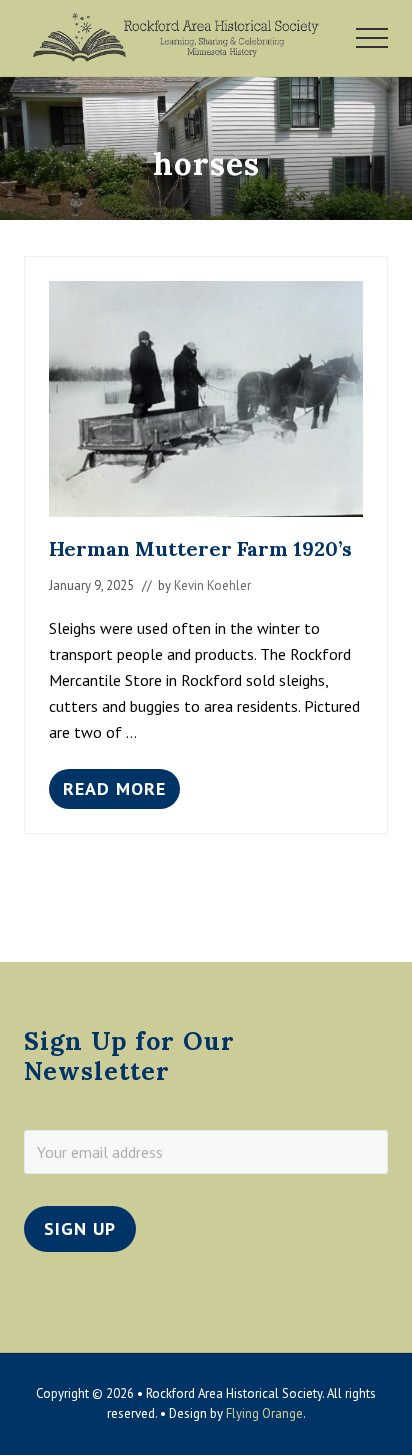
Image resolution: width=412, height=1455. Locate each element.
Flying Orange (264, 1413)
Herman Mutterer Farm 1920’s (200, 548)
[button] (372, 38)
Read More (114, 793)
